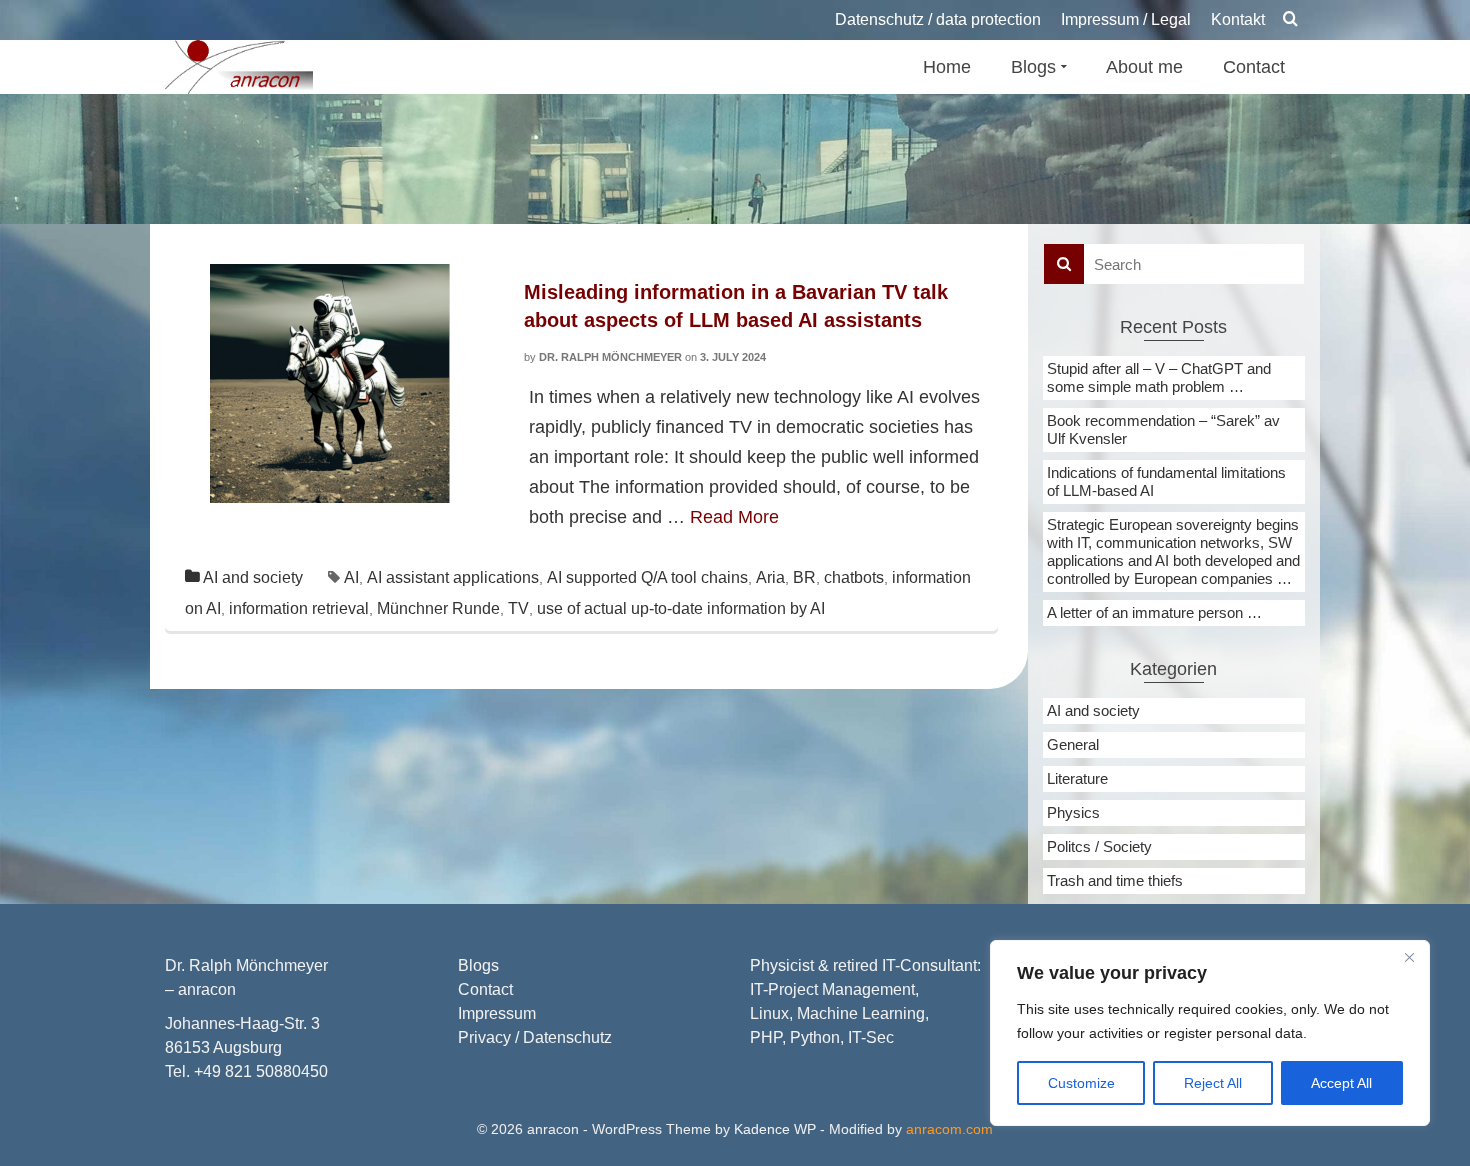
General (1073, 744)
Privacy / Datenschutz (535, 1037)
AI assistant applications (453, 577)
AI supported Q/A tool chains (647, 577)
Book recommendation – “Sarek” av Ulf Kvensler (1163, 429)
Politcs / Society (1099, 846)
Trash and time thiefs (1115, 880)
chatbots (854, 577)
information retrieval (299, 608)
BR (804, 577)
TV (518, 608)
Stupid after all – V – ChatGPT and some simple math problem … (1159, 377)
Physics (1073, 812)
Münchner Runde (438, 608)
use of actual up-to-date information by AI (681, 608)
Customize (1081, 1083)
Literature (1077, 778)
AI (351, 577)
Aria (770, 577)
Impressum (497, 1013)
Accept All (1341, 1083)
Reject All (1213, 1083)
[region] (1210, 1033)
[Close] (1409, 957)
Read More (734, 517)
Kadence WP (775, 1129)
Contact (485, 989)
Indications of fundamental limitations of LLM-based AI (1166, 481)
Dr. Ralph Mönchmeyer (610, 357)
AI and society (253, 577)
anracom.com (949, 1129)
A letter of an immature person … (1154, 612)
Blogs (478, 965)
